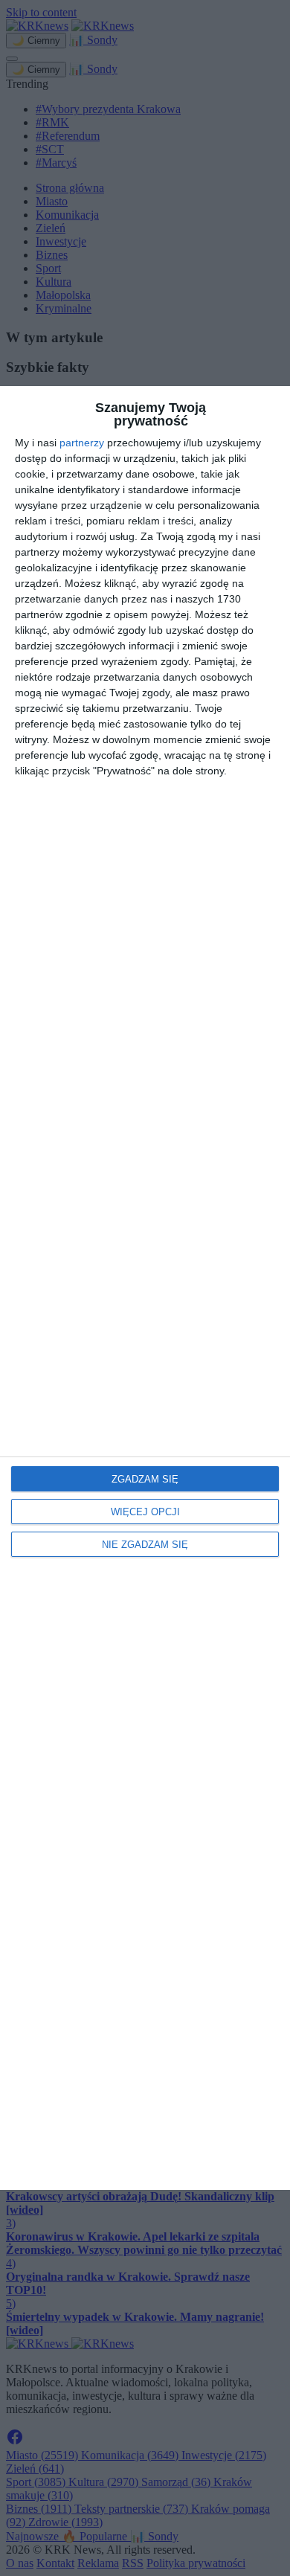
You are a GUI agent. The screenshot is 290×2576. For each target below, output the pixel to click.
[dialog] (145, 1288)
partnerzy (82, 443)
